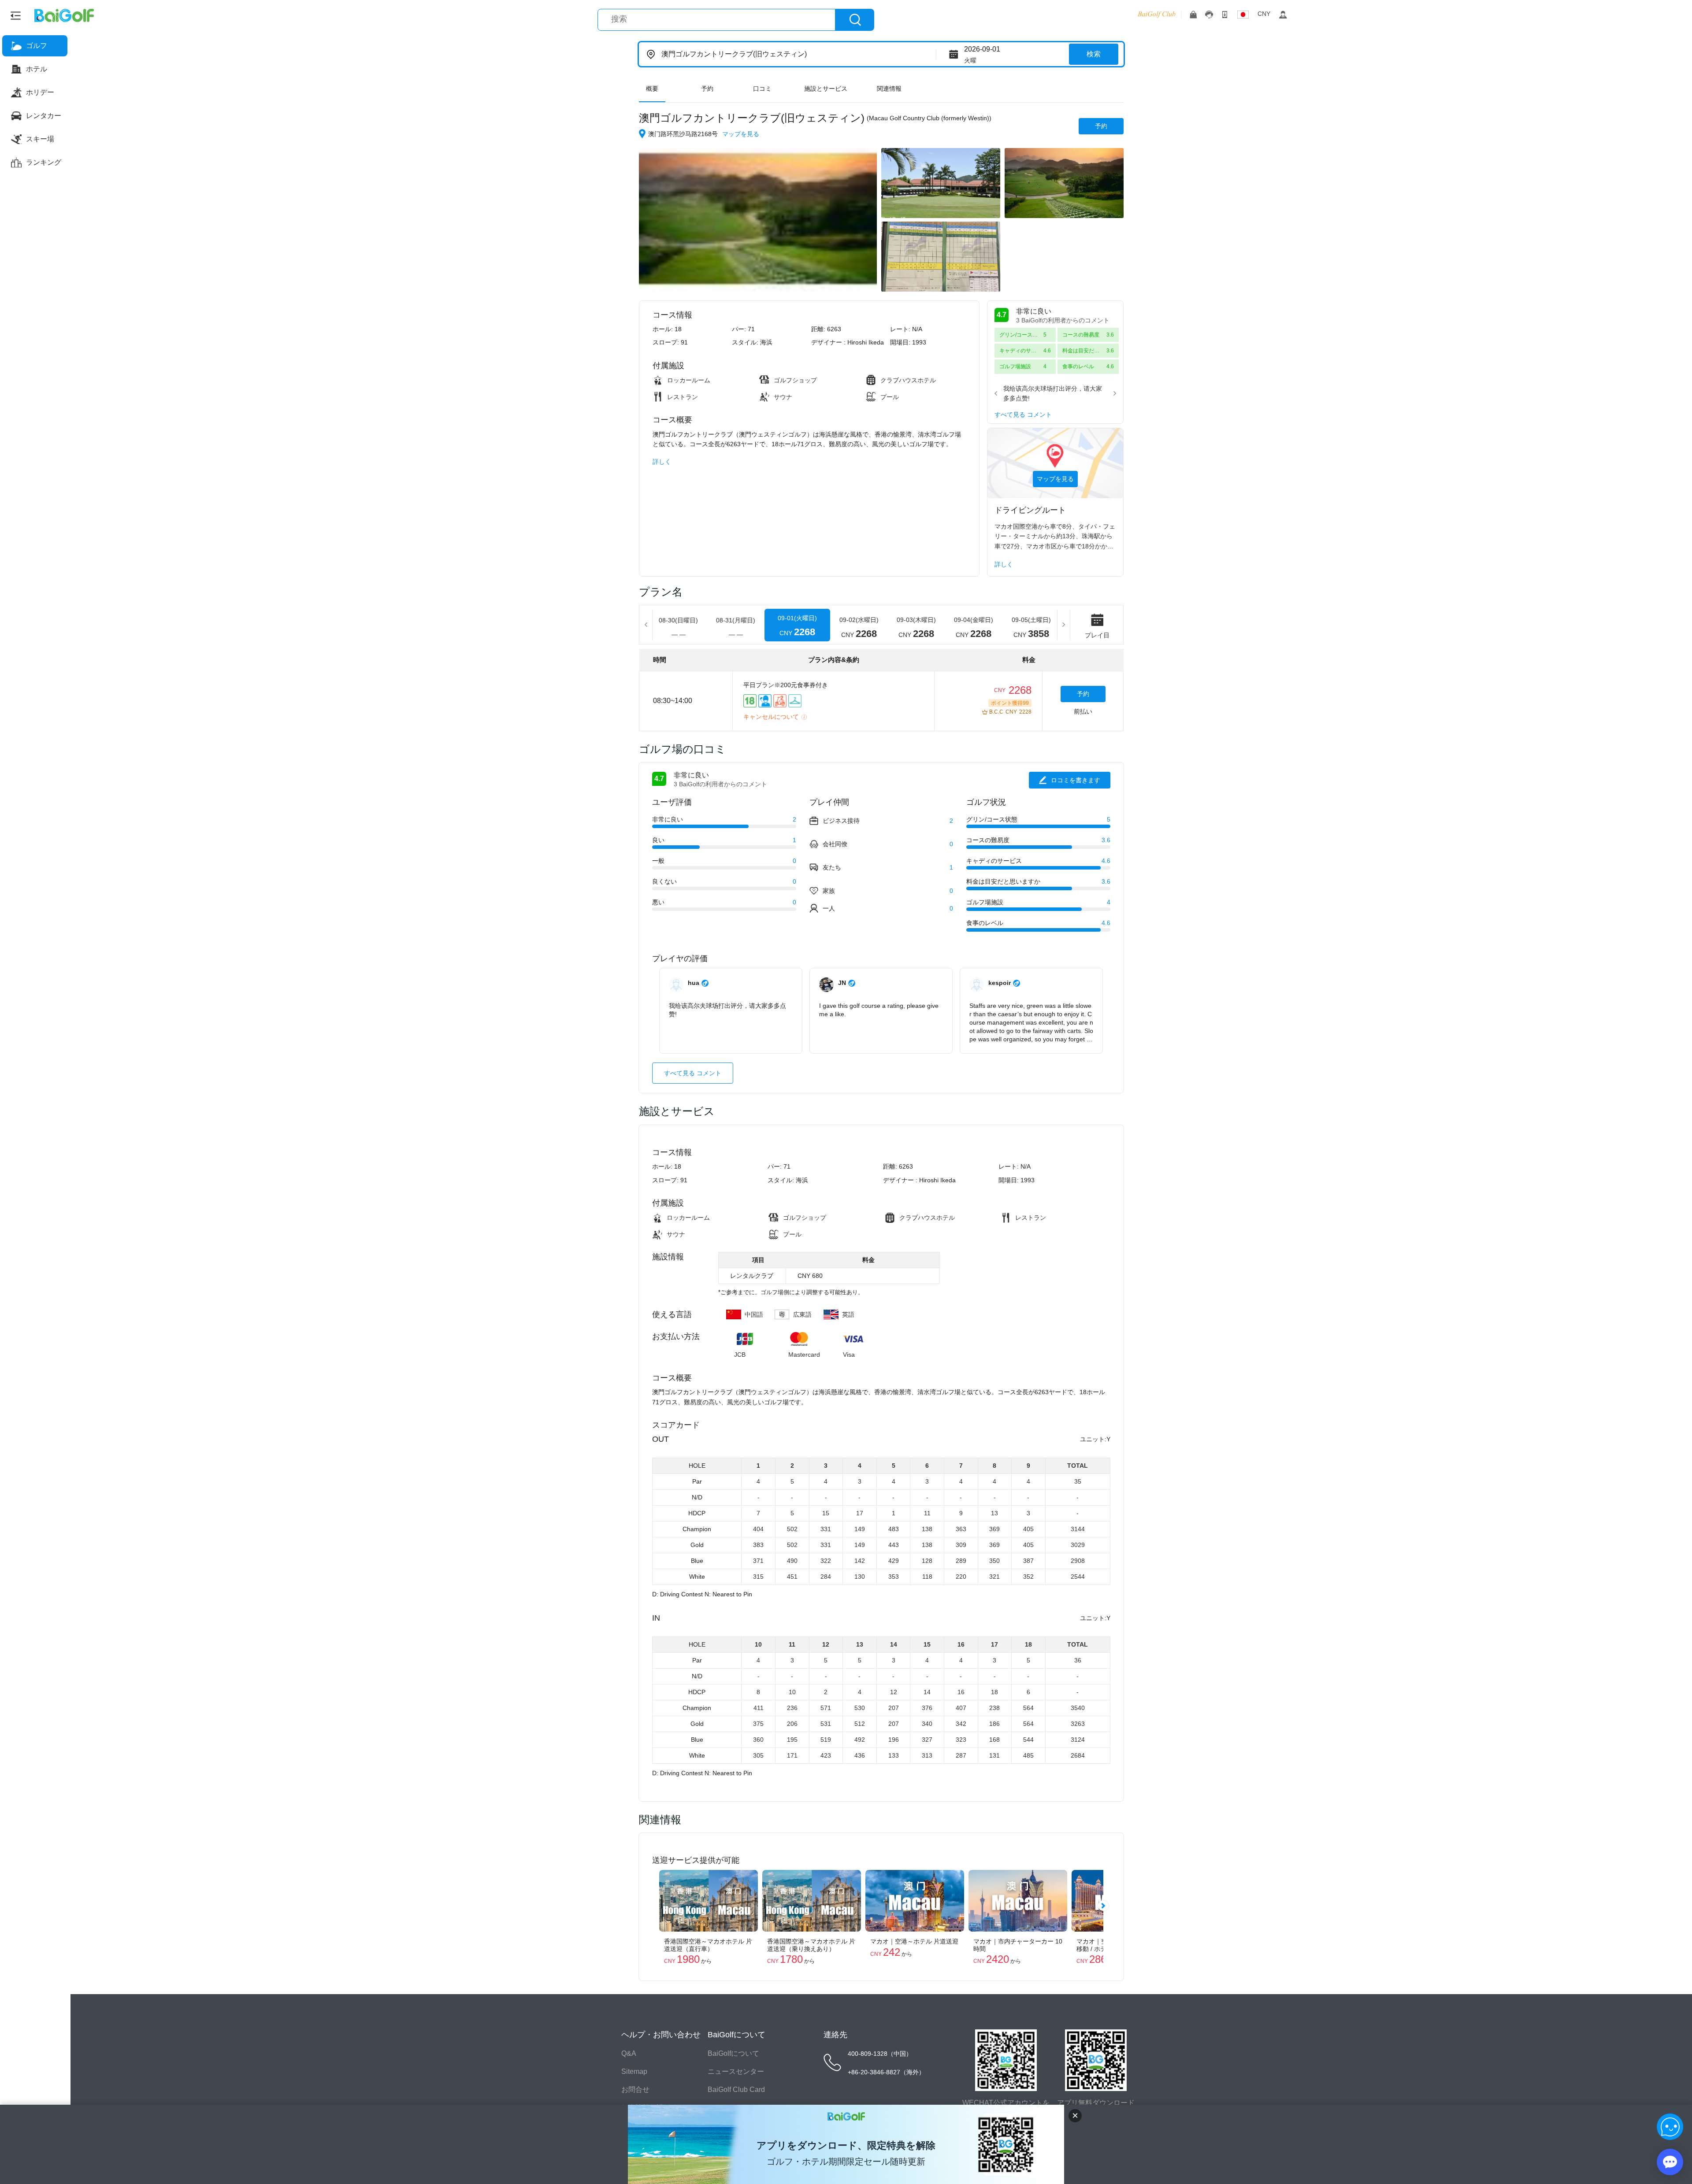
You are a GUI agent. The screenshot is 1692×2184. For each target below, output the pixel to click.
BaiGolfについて (733, 2053)
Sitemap (634, 2071)
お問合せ (635, 2090)
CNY (1264, 14)
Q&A (629, 2053)
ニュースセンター (736, 2071)
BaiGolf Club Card (736, 2090)
